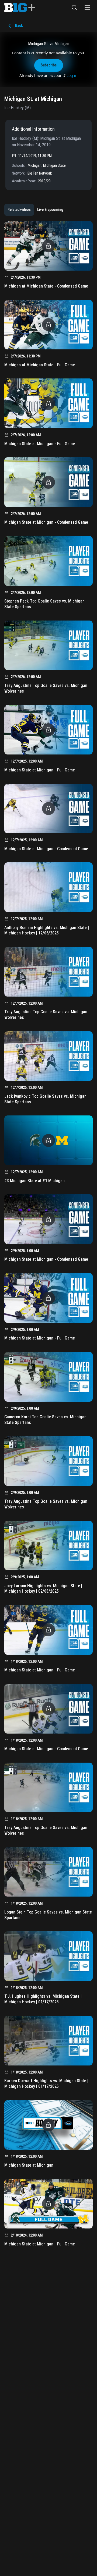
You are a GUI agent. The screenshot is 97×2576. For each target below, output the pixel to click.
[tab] (19, 210)
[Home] (20, 8)
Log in (72, 75)
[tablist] (35, 210)
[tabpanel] (48, 1236)
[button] (74, 8)
